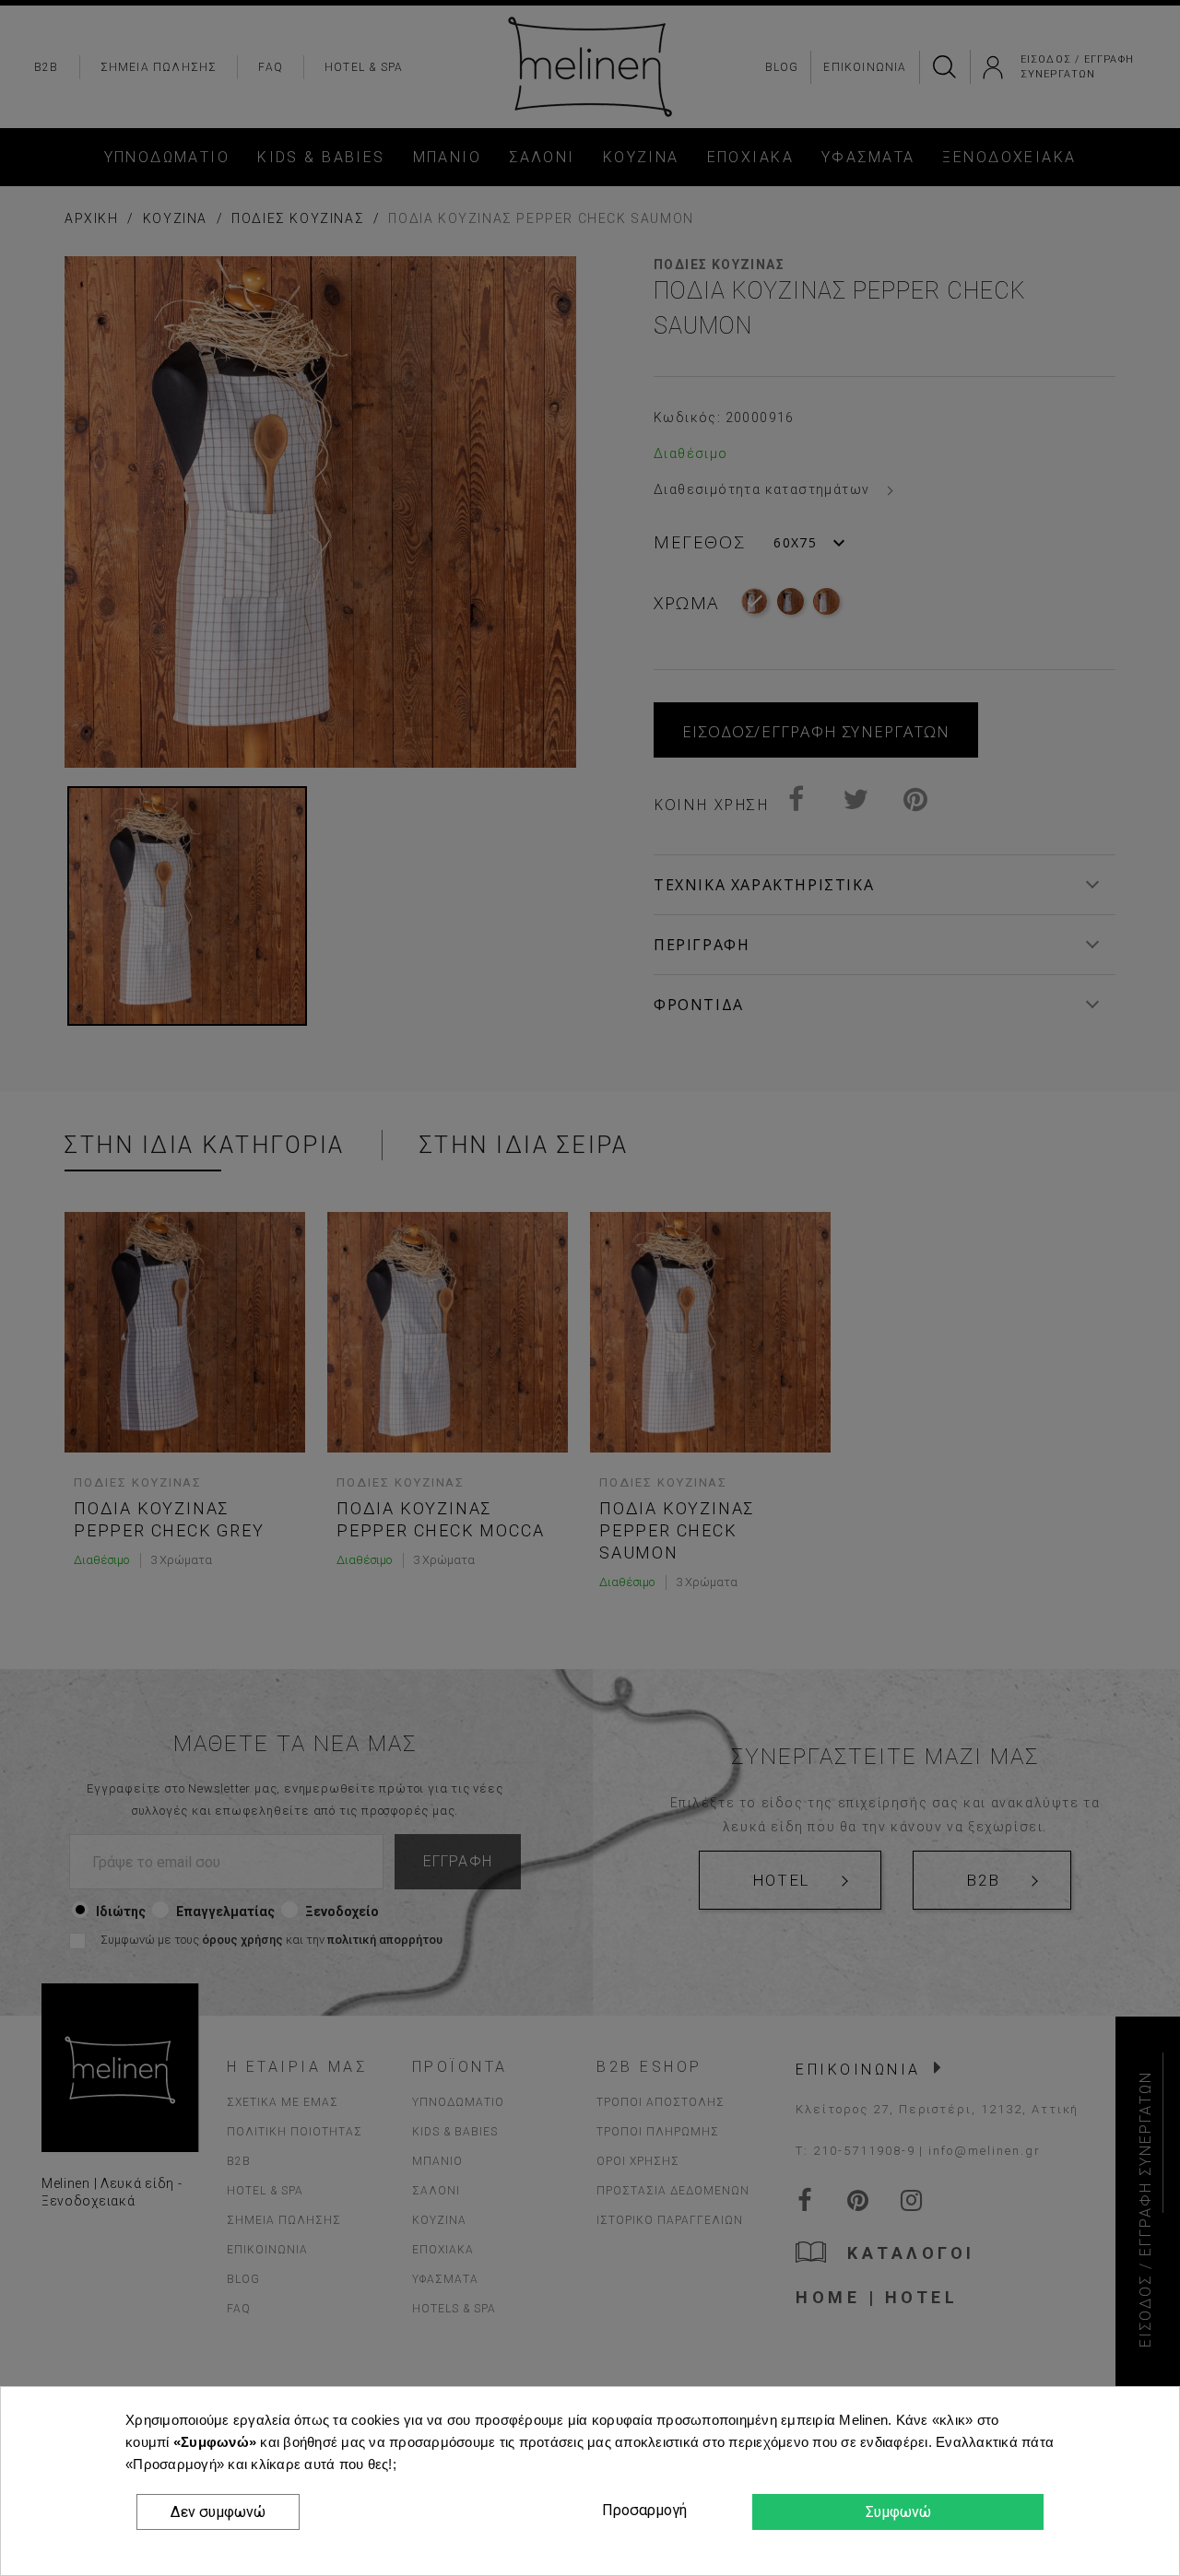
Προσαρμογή (642, 2510)
